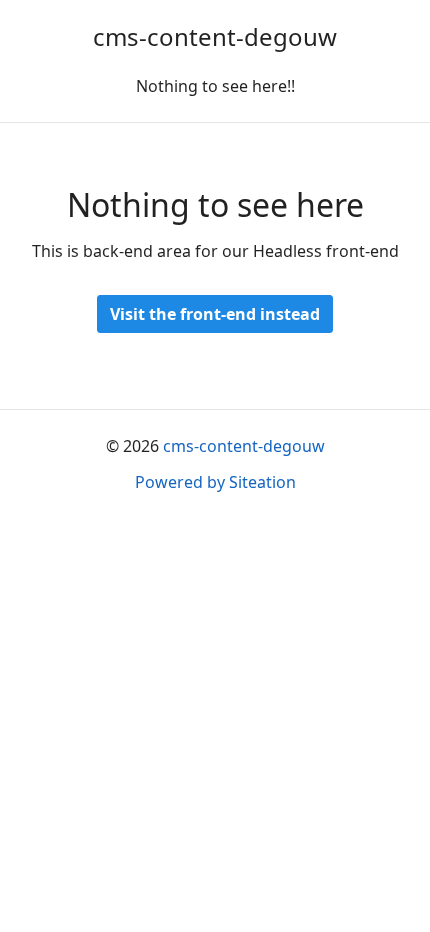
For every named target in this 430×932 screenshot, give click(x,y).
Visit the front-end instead (215, 314)
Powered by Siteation (215, 482)
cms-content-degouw (215, 36)
